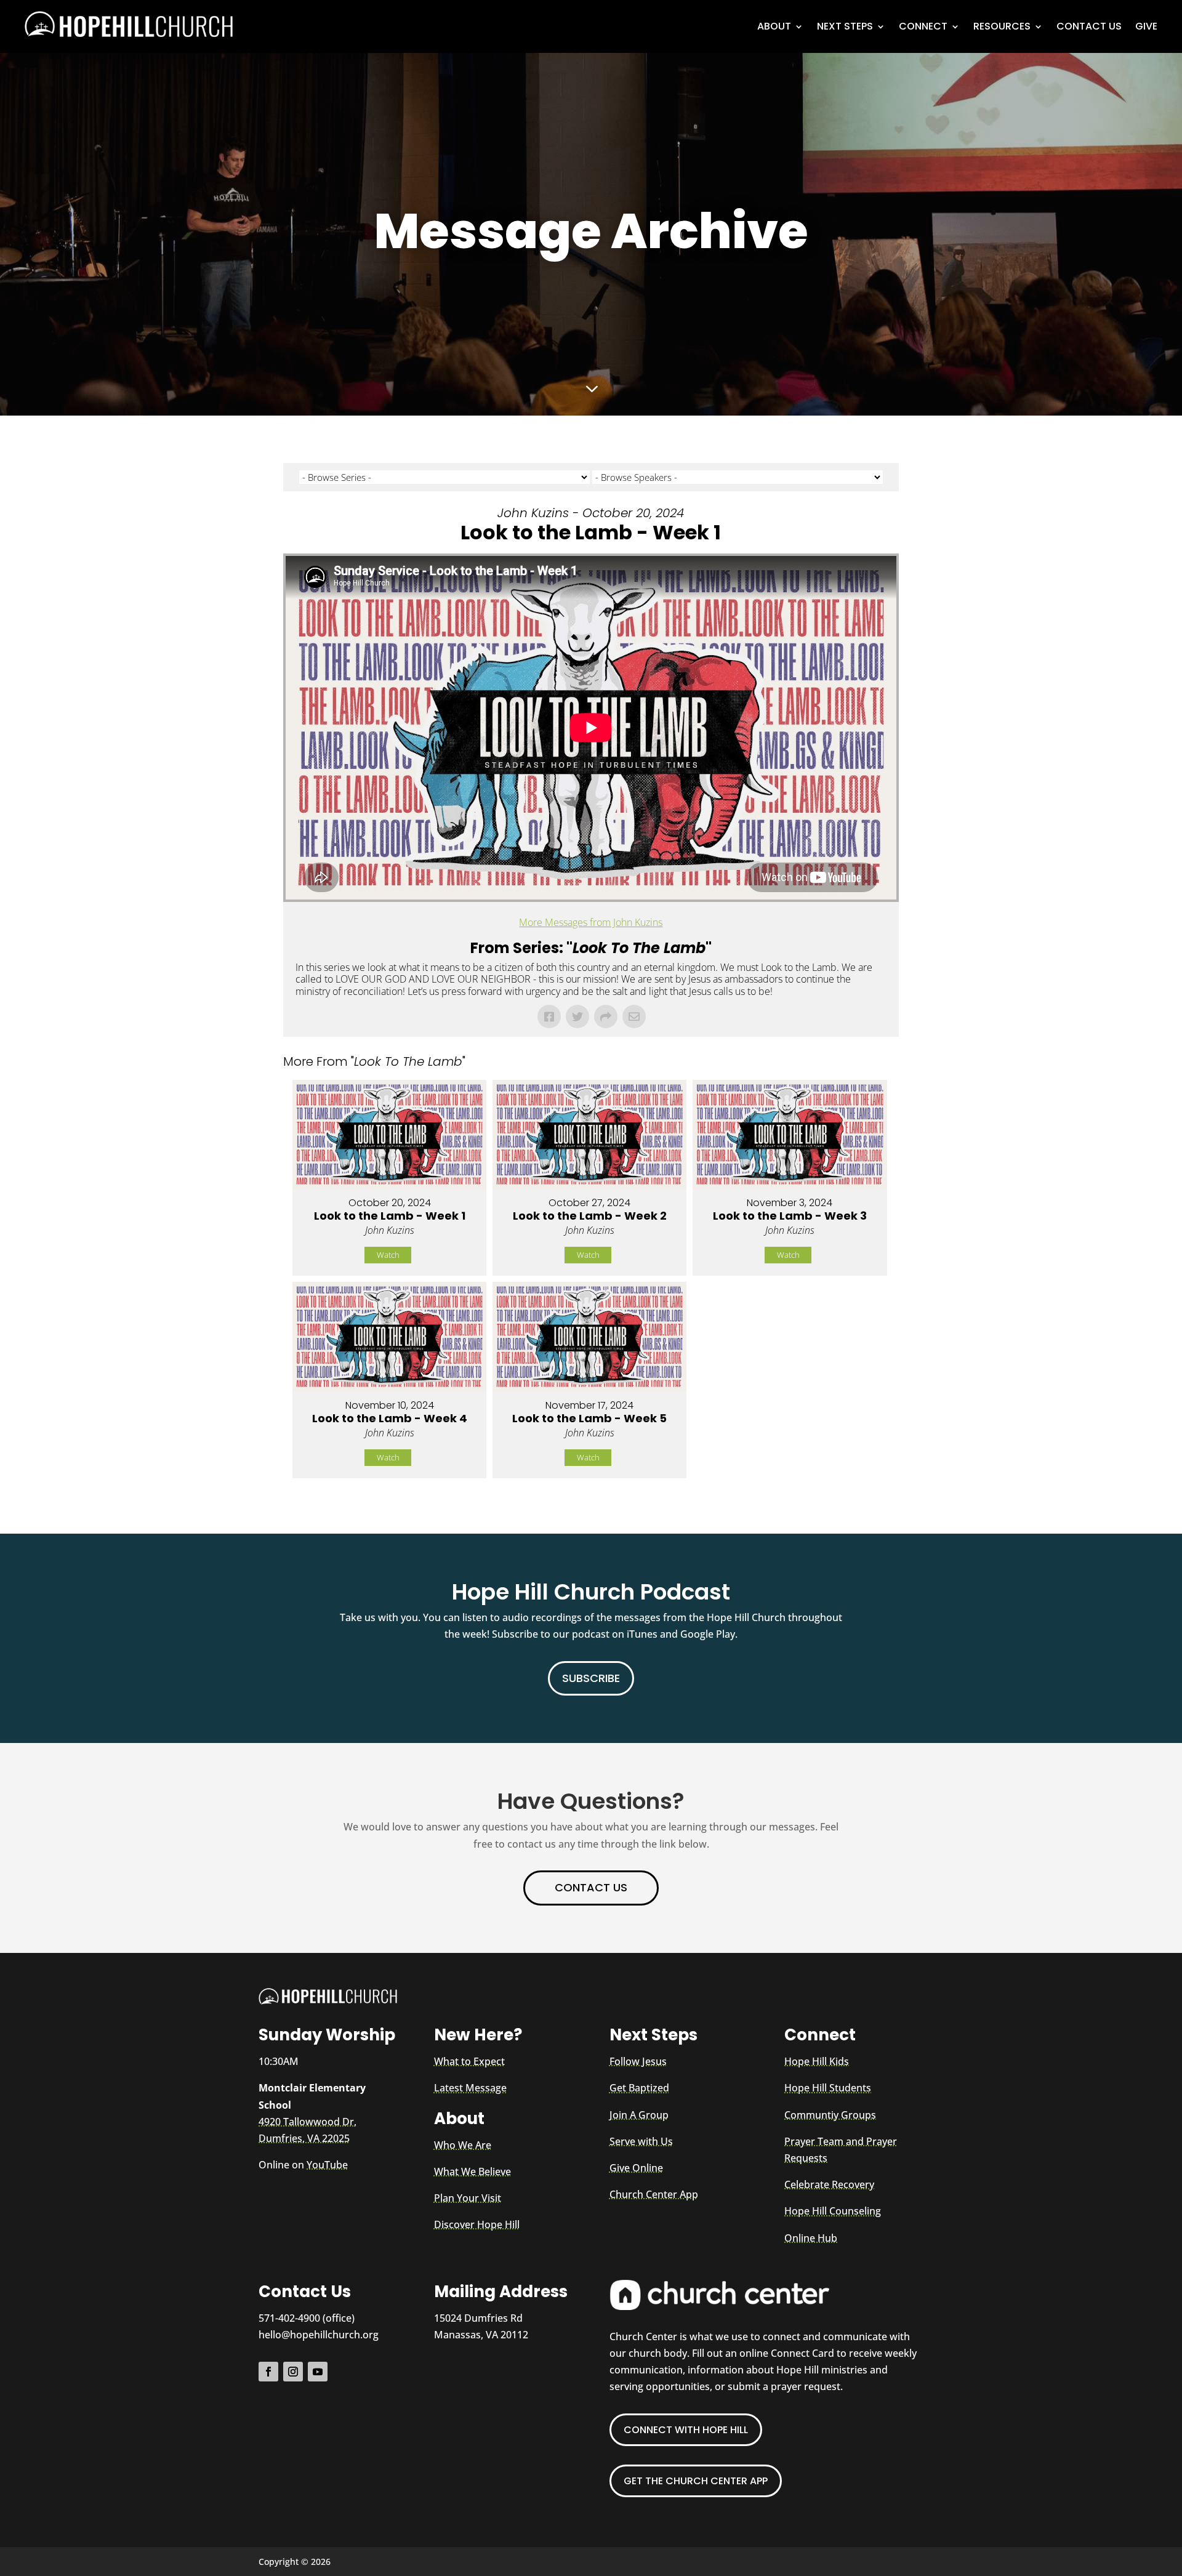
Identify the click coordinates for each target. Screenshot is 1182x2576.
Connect (923, 26)
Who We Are (463, 2145)
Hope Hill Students (828, 2088)
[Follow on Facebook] (268, 2372)
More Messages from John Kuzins (591, 922)
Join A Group (639, 2115)
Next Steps (845, 26)
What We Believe (472, 2171)
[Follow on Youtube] (318, 2372)
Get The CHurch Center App (696, 2481)
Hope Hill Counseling (833, 2211)
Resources (1002, 26)
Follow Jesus (638, 2061)
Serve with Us (641, 2141)
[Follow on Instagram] (293, 2372)
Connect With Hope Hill (686, 2430)
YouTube (327, 2165)
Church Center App (654, 2194)
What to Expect (469, 2061)
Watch (388, 1255)
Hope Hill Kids (817, 2061)
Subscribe (591, 1678)
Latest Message (470, 2088)
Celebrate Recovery (829, 2184)
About (774, 26)
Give (1146, 26)
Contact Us (1089, 26)
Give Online (636, 2168)
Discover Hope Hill (477, 2224)
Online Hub (811, 2238)
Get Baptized (639, 2088)
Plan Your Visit (468, 2198)
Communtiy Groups (830, 2115)
